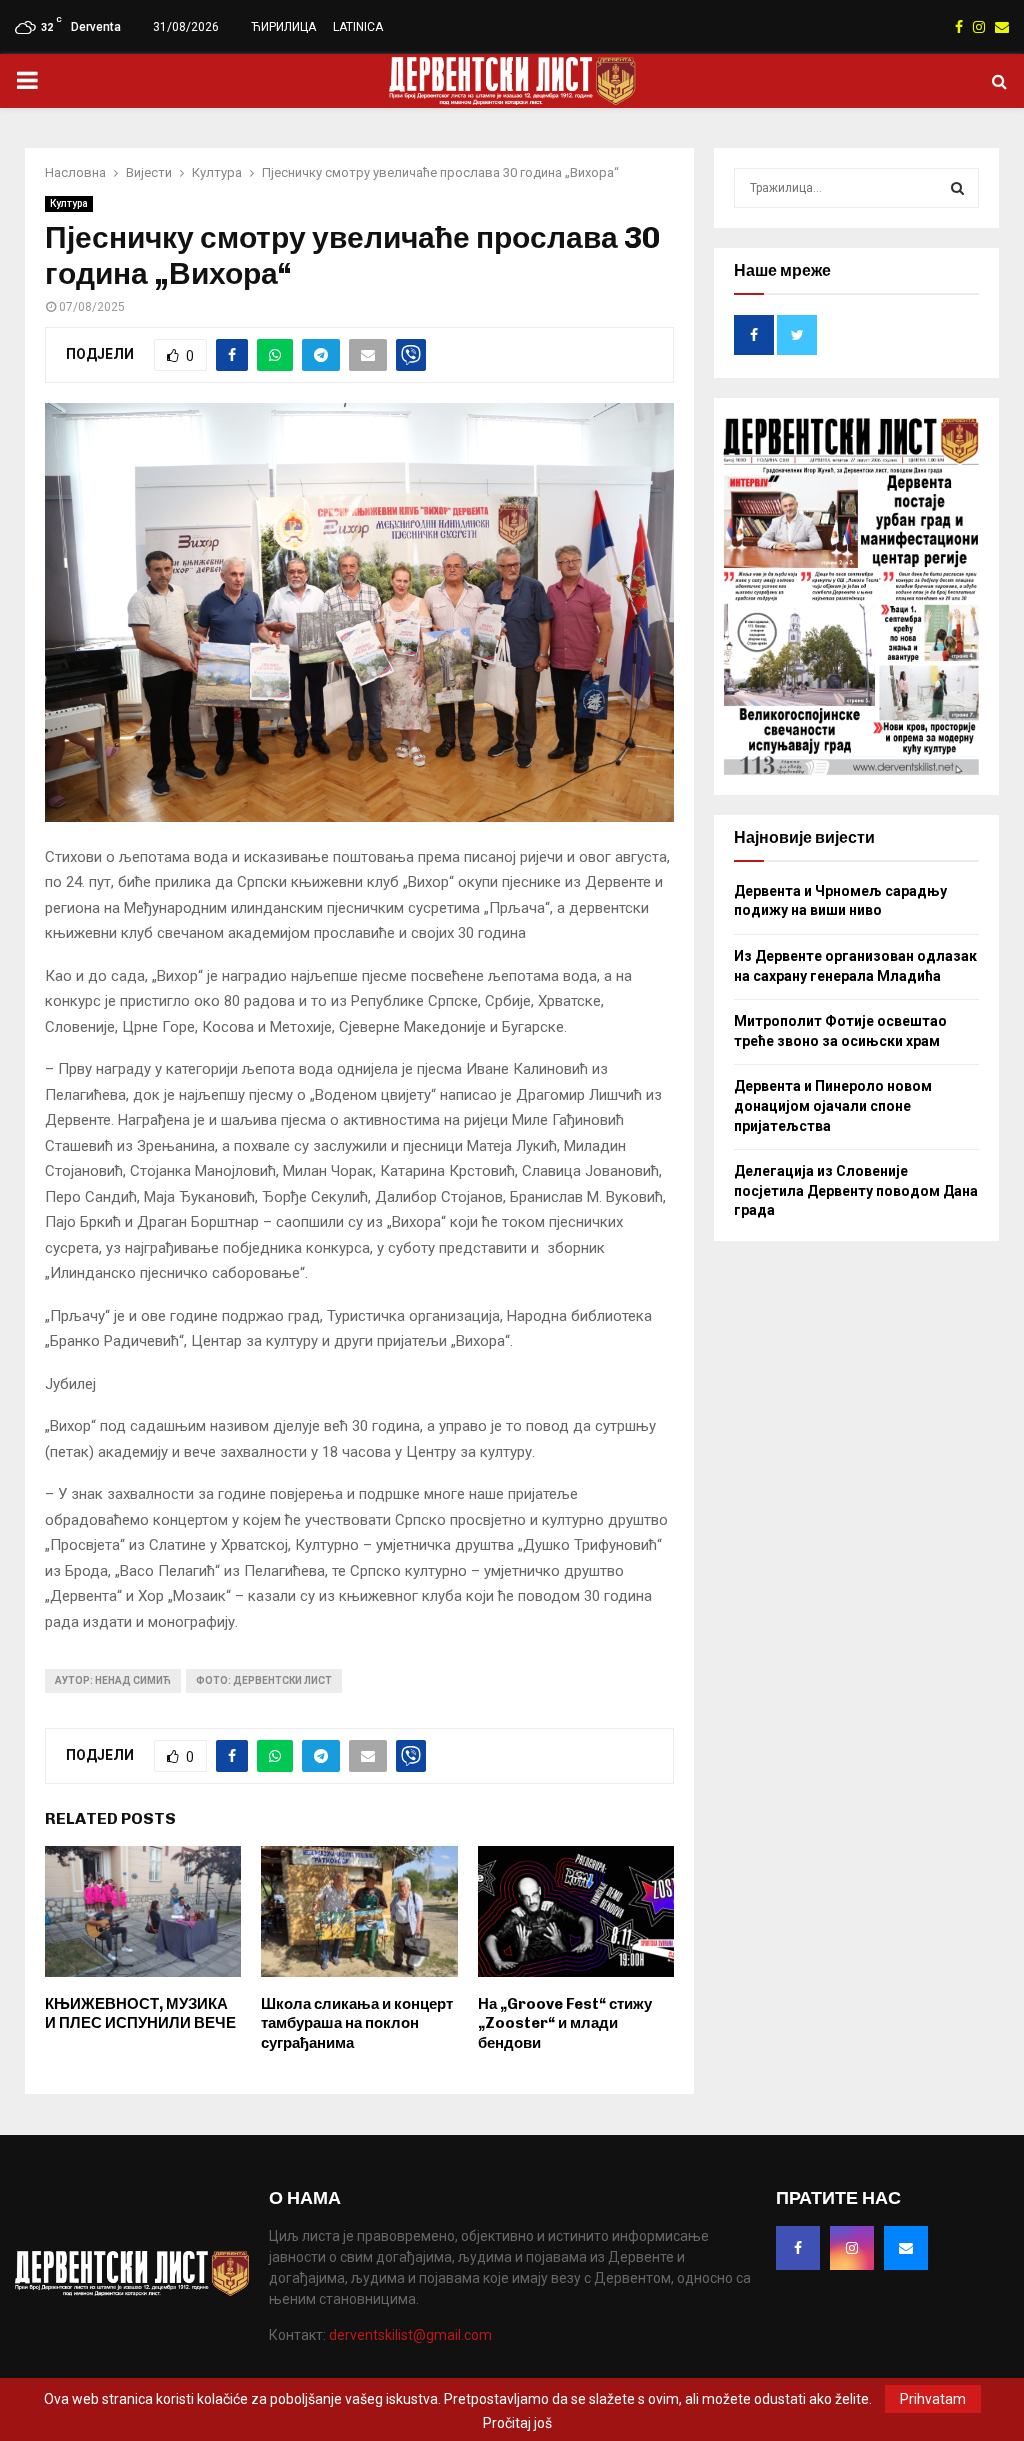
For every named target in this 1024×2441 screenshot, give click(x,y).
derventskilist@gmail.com (410, 2335)
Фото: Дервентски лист (264, 1680)
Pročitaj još (517, 2423)
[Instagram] (852, 2248)
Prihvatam (933, 2399)
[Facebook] (798, 2248)
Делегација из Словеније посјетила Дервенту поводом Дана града (856, 1190)
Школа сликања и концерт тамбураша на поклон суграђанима (357, 2023)
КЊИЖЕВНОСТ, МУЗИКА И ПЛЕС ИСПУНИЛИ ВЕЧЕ (140, 2014)
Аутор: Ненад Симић (113, 1680)
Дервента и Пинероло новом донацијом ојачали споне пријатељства (833, 1105)
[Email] (906, 2248)
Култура (69, 203)
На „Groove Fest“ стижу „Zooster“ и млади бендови (565, 2023)
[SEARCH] (957, 188)
